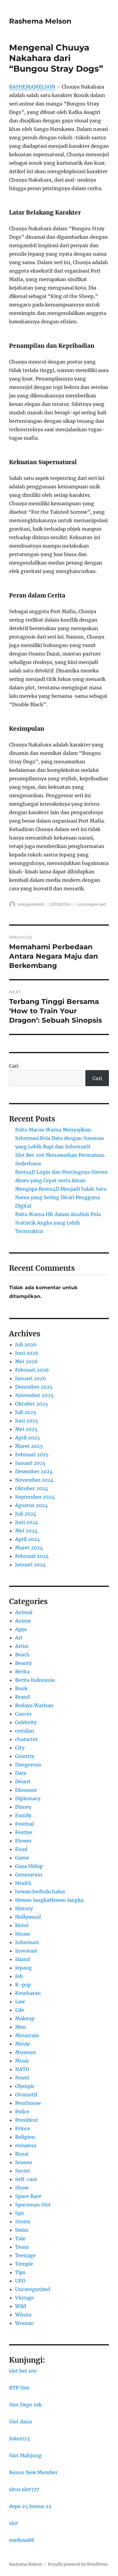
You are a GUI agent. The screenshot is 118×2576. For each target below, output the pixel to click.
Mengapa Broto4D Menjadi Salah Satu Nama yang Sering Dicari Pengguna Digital (61, 1197)
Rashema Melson (40, 21)
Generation (29, 1875)
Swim (22, 2230)
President (27, 2120)
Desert (23, 1782)
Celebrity (26, 1722)
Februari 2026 (32, 1370)
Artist (22, 1646)
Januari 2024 (30, 1565)
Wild (21, 2306)
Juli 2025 (26, 1412)
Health (23, 1883)
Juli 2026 (26, 1345)
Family (23, 1815)
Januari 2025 (30, 1463)
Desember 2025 (34, 1387)
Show (22, 2188)
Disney (23, 1807)
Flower (23, 1841)
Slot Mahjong (25, 2455)
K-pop (23, 1985)
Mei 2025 (26, 1429)
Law (20, 2002)
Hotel (22, 1925)
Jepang (23, 1968)
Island (23, 1959)
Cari (14, 1066)
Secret (23, 2171)
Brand (22, 1697)
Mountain (27, 2035)
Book (21, 1688)
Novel (22, 2078)
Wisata (23, 2315)
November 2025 (34, 1395)
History (24, 1908)
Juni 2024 (27, 1522)
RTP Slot (19, 2388)
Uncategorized (91, 904)
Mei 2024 (26, 1531)
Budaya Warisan (34, 1705)
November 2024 (34, 1480)
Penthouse (28, 2103)
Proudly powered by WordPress (78, 2564)
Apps (21, 1629)
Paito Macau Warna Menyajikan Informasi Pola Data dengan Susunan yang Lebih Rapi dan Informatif (60, 1138)
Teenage (25, 2255)
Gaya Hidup (29, 1866)
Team (22, 2247)
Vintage (25, 2298)
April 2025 (28, 1438)
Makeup (25, 2018)
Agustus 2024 (31, 1505)
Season (24, 2162)
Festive (24, 1832)
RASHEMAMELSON (32, 87)
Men (21, 2027)
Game (22, 1858)
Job (19, 1976)
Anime (23, 1621)
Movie (23, 2044)
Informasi (27, 1942)
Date (21, 1773)
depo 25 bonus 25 (30, 2506)
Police (22, 2112)
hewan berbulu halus (40, 1892)
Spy (20, 2213)
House (23, 1934)
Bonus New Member (33, 2472)
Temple (24, 2264)
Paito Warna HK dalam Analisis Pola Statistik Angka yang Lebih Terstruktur (58, 1223)
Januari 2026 (31, 1378)
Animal (24, 1612)
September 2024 (35, 1497)
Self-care (26, 2179)
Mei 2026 (26, 1361)
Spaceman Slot (33, 2205)
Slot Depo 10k (25, 2405)
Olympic (25, 2086)
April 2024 (28, 1539)
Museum (26, 2052)
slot (14, 2523)
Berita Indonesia (35, 1680)
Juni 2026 (27, 1353)
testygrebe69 (31, 904)
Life (20, 2010)
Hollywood (28, 1917)
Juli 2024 (26, 1514)
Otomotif (26, 2095)
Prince (23, 2128)
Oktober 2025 (32, 1404)
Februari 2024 (32, 1556)
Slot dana (20, 2422)
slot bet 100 (23, 2371)
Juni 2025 (27, 1421)
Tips (20, 2272)
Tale (20, 2238)
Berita (22, 1671)
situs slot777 (24, 2489)
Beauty (23, 1663)
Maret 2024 (29, 1548)
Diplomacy (28, 1798)
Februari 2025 (32, 1455)
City (20, 1748)
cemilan (25, 1731)
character (26, 1739)
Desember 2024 (34, 1471)
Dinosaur (26, 1790)
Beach (22, 1655)
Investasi (26, 1951)
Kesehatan (28, 1993)
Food (21, 1849)
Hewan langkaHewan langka (49, 1900)
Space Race (28, 2196)
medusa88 (21, 2540)
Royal (22, 2154)
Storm (23, 2222)
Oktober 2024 (32, 1488)
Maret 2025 (29, 1446)
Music (22, 2061)
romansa (26, 2145)
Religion (25, 2137)
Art (19, 1638)
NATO (22, 2069)
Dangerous (28, 1765)
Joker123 (19, 2438)
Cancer (23, 1714)
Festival (25, 1824)
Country (25, 1756)
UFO (20, 2281)
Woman (25, 2323)
